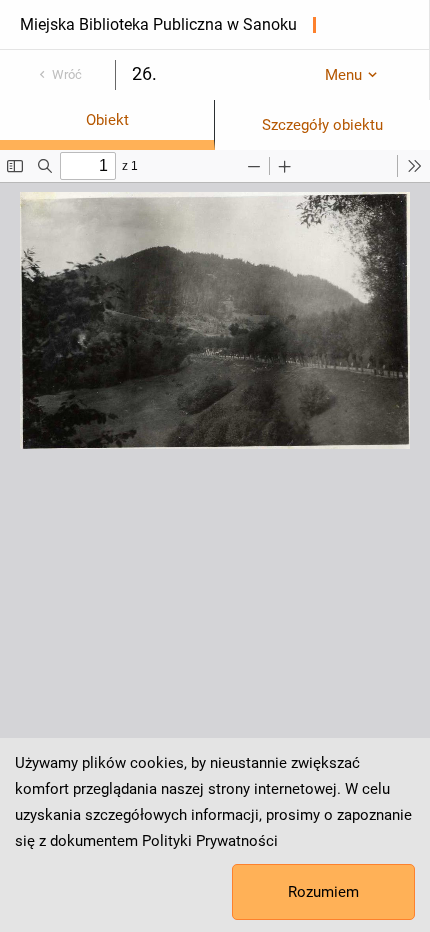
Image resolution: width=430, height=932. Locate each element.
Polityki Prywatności (210, 841)
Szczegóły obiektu (322, 125)
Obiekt (107, 120)
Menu (343, 75)
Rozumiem (323, 892)
